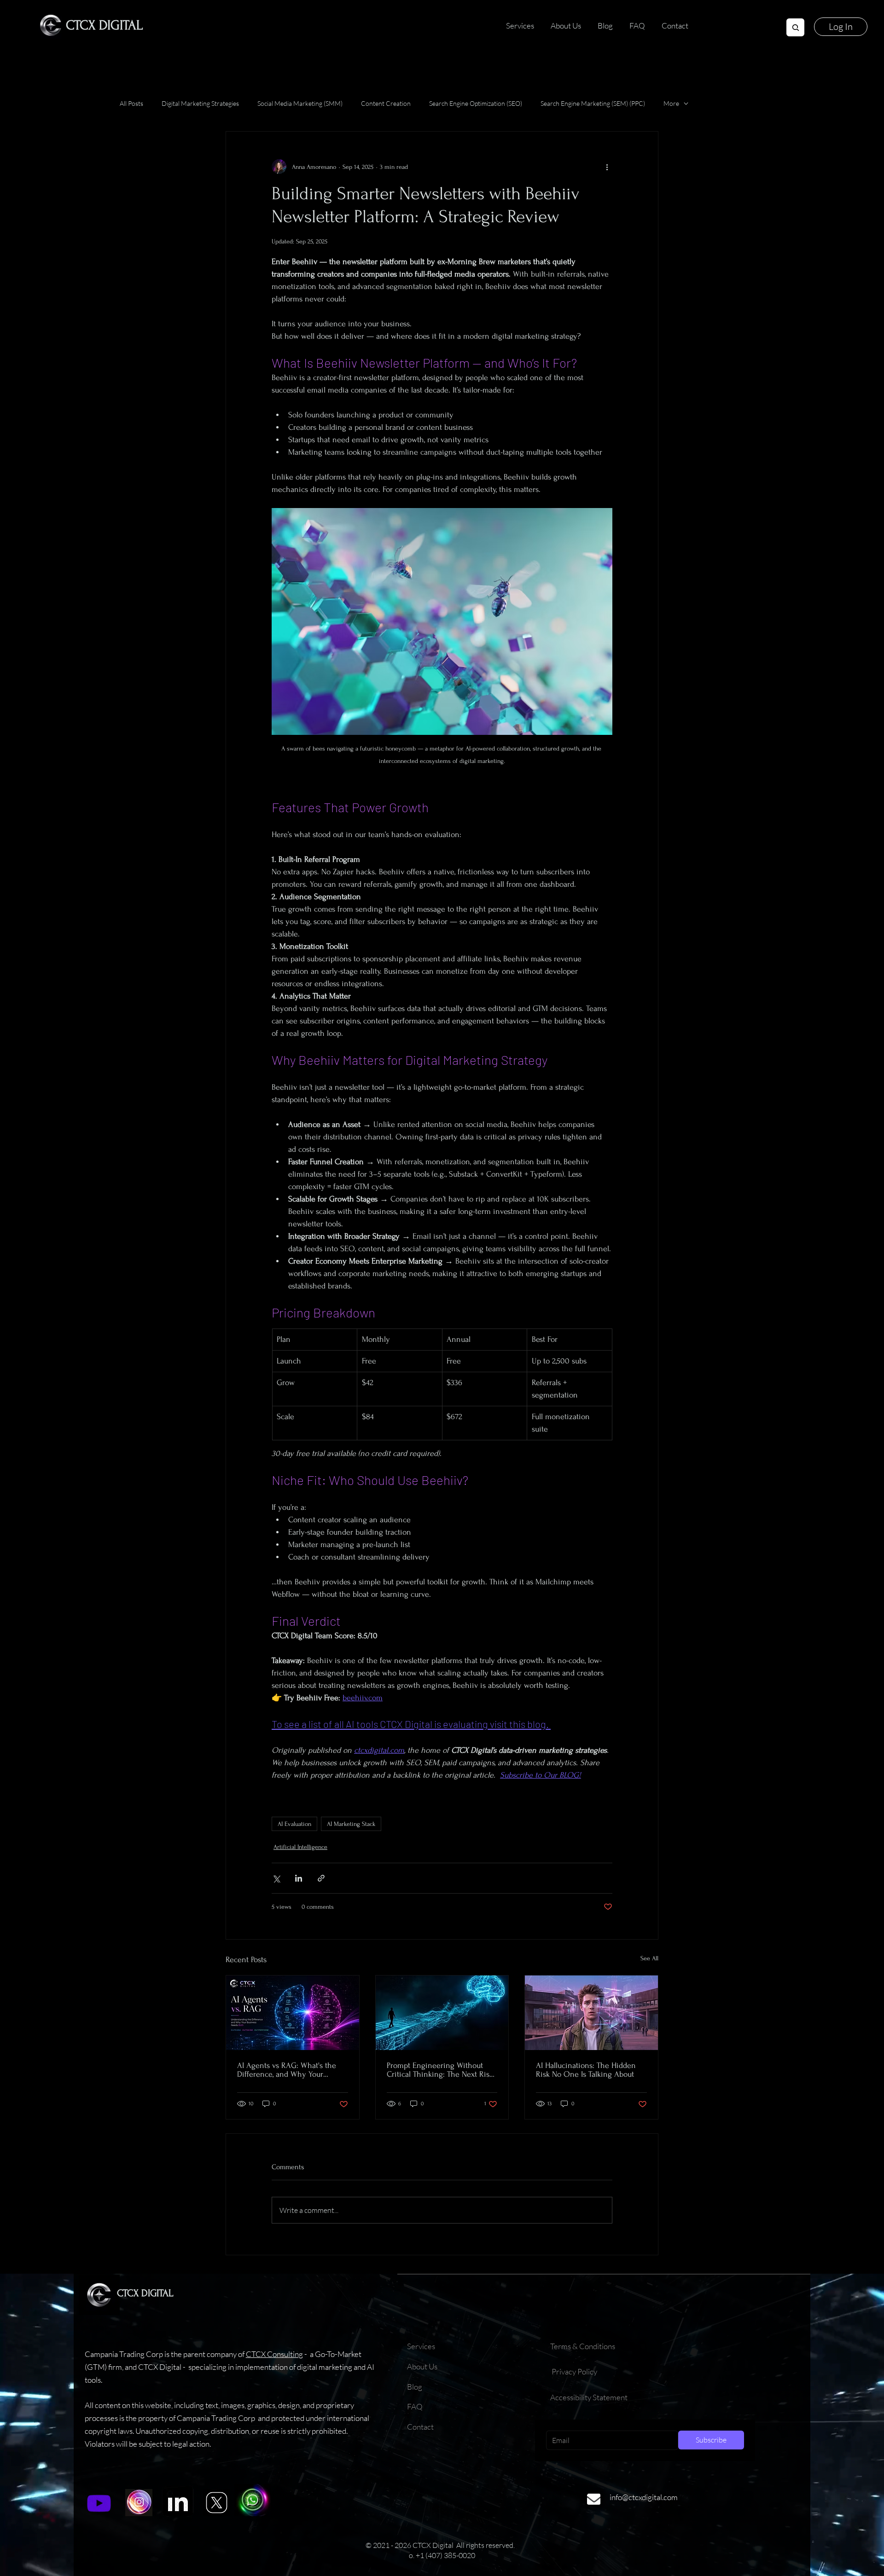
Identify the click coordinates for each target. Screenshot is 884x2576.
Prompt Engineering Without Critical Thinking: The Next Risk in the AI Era (440, 2070)
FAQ (415, 2406)
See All (649, 1958)
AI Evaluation (294, 1824)
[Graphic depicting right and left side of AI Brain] (293, 2013)
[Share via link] (321, 1878)
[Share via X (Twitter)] (276, 1878)
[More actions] (607, 167)
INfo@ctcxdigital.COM (644, 2497)
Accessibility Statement (589, 2397)
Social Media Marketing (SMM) (300, 103)
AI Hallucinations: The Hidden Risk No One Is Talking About (586, 2070)
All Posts (131, 103)
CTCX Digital (104, 25)
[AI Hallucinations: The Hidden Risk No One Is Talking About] (591, 2013)
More (671, 103)
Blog (415, 2387)
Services (421, 2346)
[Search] (795, 27)
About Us (422, 2366)
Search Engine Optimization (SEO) (476, 103)
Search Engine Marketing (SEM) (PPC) (593, 103)
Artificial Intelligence (300, 1847)
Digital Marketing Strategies (200, 103)
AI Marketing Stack (351, 1824)
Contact (420, 2427)
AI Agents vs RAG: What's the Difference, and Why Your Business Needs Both (287, 2070)
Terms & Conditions (583, 2346)
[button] (841, 27)
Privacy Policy (575, 2371)
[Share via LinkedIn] (299, 1878)
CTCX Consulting (274, 2354)
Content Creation (386, 103)
